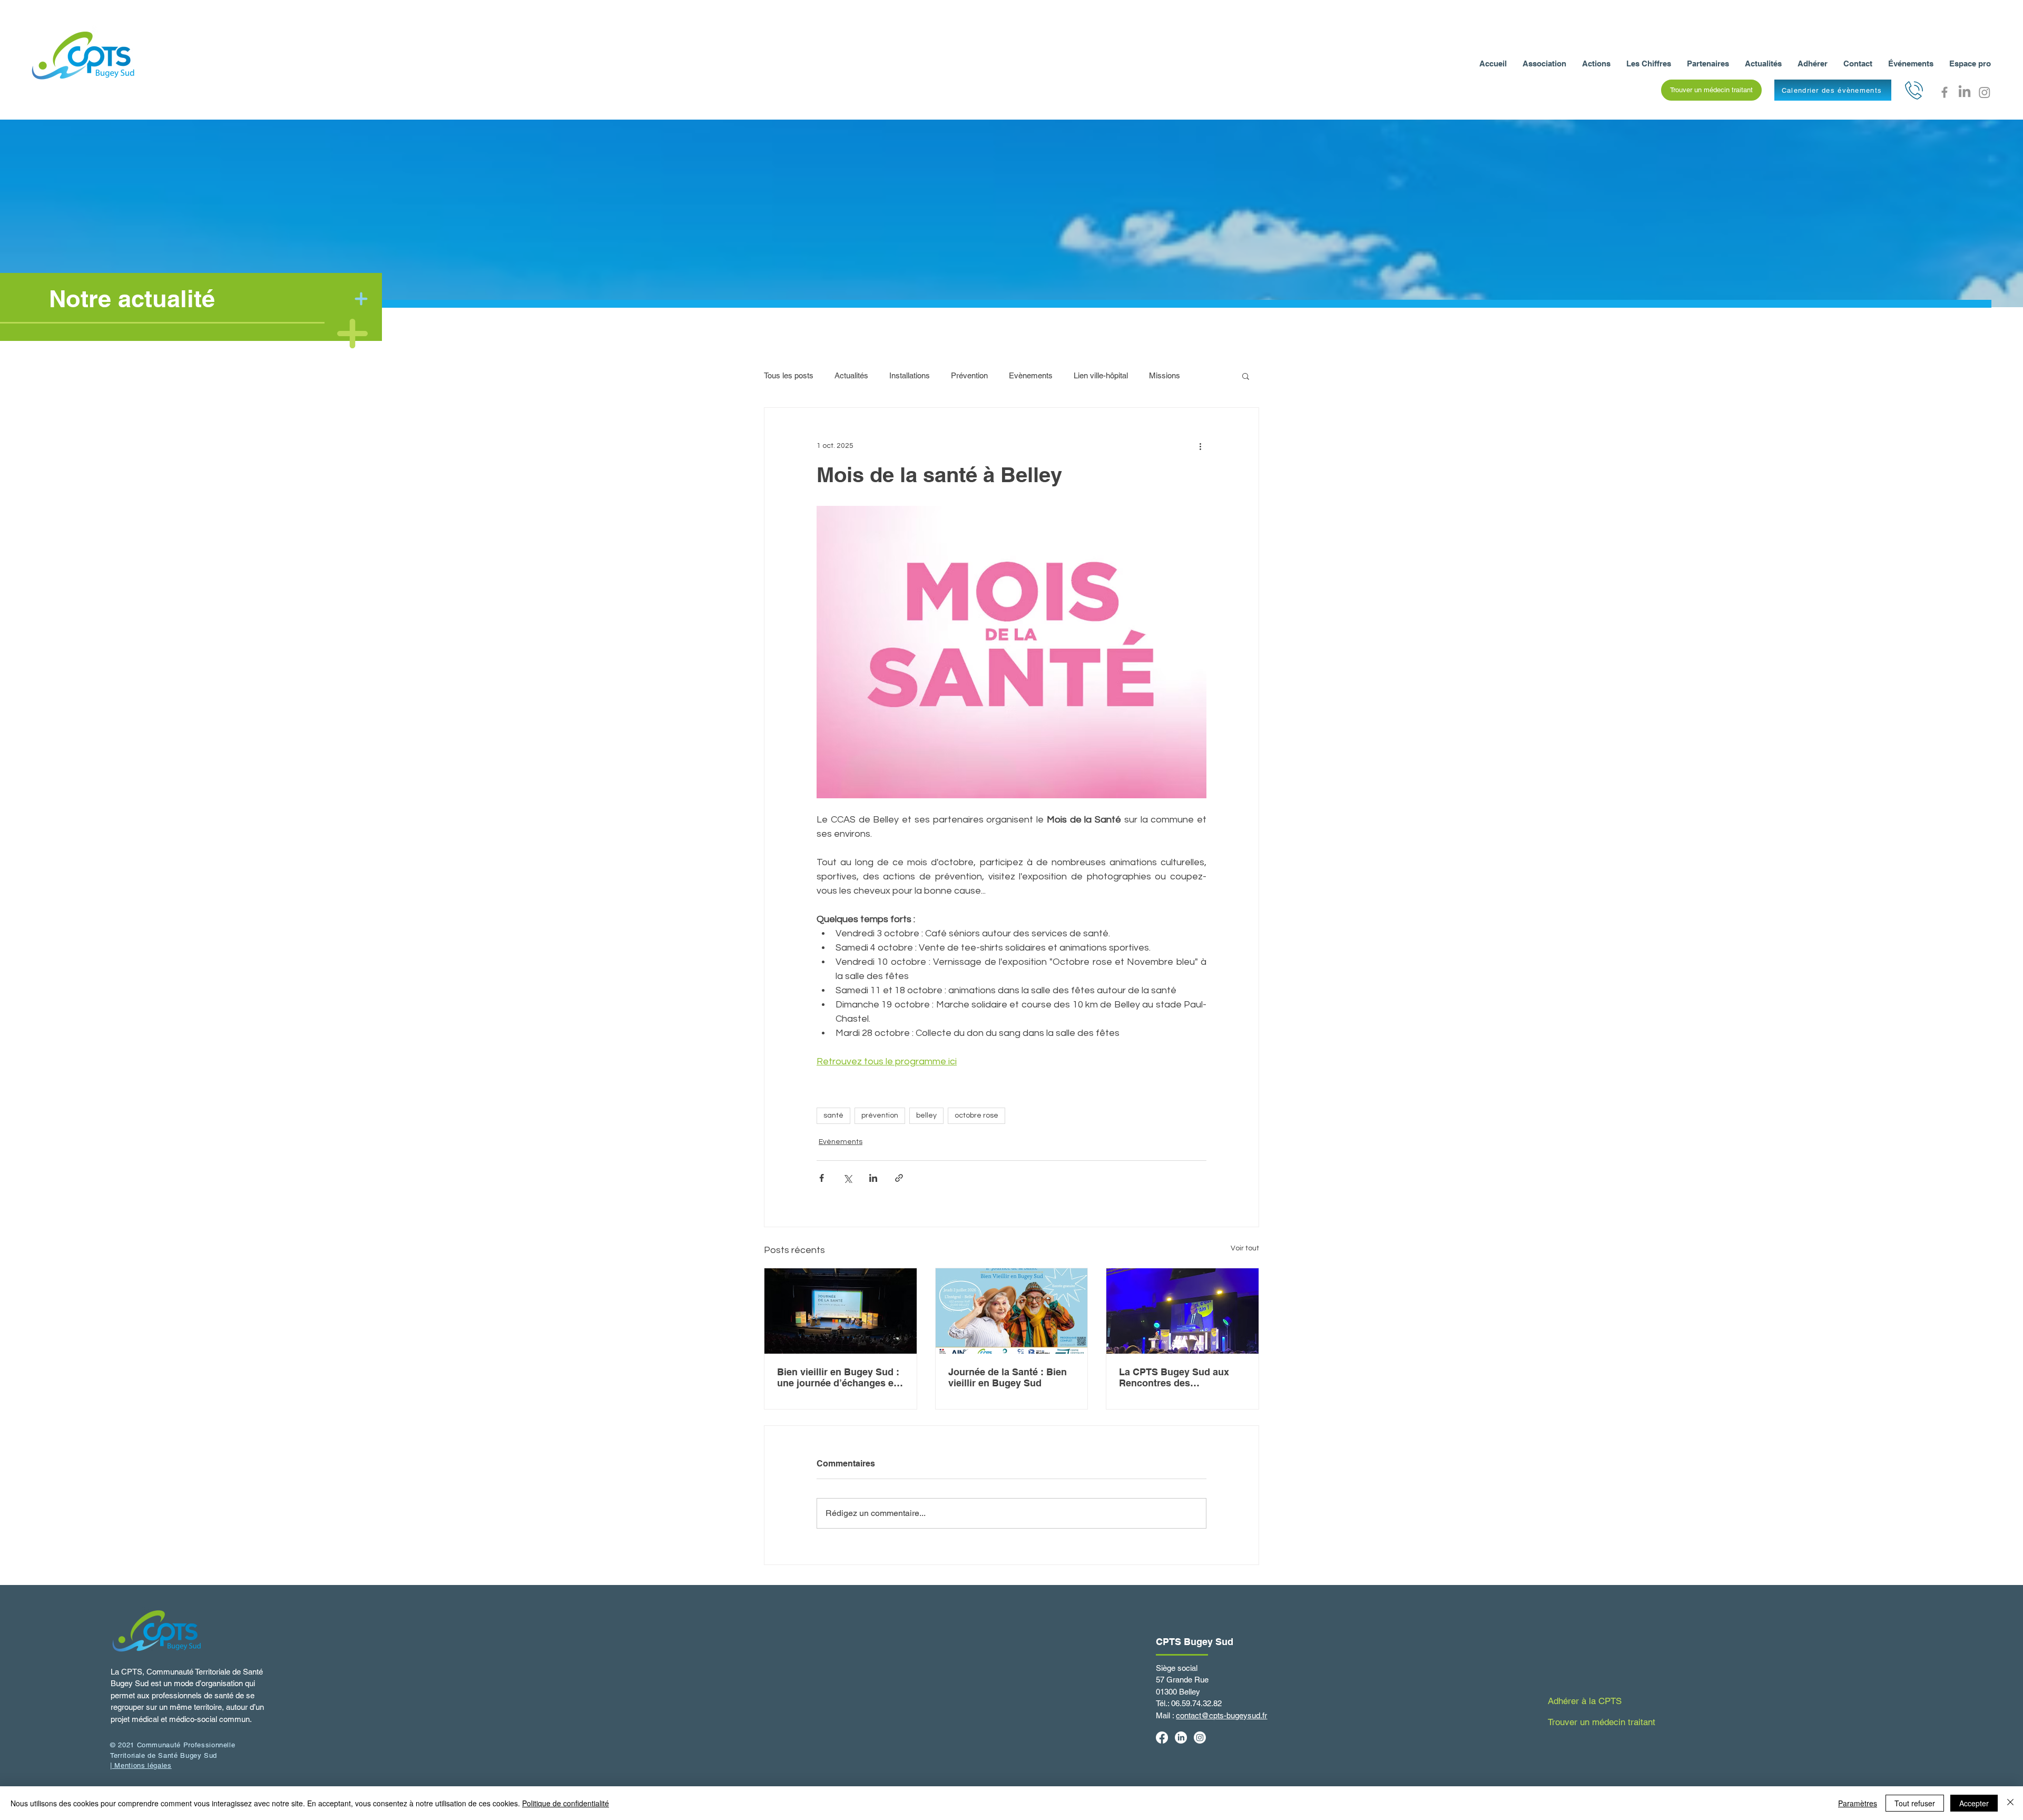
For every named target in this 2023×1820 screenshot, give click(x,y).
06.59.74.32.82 (1196, 1703)
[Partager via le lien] (899, 1178)
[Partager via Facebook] (822, 1178)
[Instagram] (1985, 92)
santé (833, 1116)
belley (926, 1116)
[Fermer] (2010, 1803)
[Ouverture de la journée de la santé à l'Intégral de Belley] (841, 1311)
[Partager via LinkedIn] (873, 1178)
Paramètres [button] (1858, 1803)
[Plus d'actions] (1200, 446)
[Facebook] (1945, 92)
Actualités (851, 375)
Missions (1165, 375)
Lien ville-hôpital (1101, 375)
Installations (910, 375)
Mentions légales (142, 1765)
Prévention (969, 375)
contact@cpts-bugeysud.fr (1221, 1715)
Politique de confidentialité (566, 1803)
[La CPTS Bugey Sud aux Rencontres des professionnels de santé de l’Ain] (1182, 1311)
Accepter (1974, 1803)
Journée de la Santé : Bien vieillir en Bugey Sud (1008, 1377)
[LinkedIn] (1965, 92)
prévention (880, 1116)
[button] (1711, 90)
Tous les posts (789, 375)
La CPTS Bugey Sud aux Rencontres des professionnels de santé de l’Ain (1180, 1377)
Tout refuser (1915, 1803)
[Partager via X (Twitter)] (847, 1178)
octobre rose (976, 1116)
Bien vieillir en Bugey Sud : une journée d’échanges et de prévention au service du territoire (840, 1377)
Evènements (1031, 375)
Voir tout (1245, 1248)
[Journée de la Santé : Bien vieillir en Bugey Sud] (1012, 1311)
